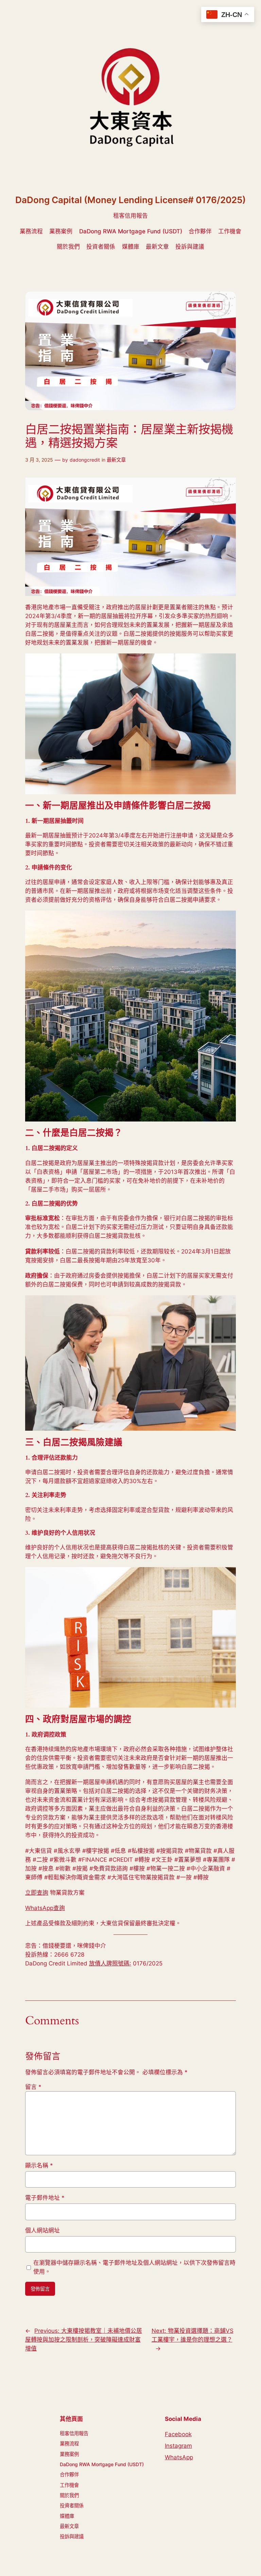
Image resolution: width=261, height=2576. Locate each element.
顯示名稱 (39, 2165)
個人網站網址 (42, 2230)
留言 (33, 2087)
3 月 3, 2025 (39, 460)
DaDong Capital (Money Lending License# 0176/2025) (130, 200)
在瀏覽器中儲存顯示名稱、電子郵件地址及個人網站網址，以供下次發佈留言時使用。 (134, 2267)
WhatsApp (179, 2457)
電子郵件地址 (45, 2198)
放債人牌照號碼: (110, 1963)
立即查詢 (37, 1893)
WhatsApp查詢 (45, 1908)
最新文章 (116, 460)
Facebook (178, 2434)
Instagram (178, 2446)
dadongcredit (85, 460)
